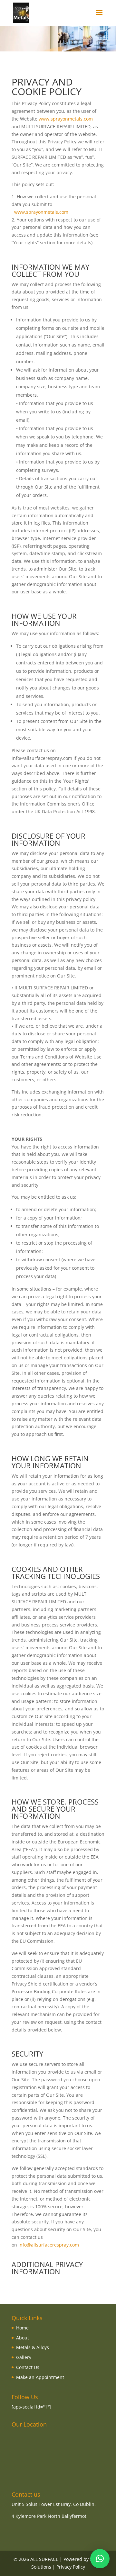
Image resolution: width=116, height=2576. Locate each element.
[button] (100, 2559)
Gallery (24, 2357)
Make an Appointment (40, 2377)
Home (22, 2328)
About (23, 2338)
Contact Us (28, 2367)
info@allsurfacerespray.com (49, 2245)
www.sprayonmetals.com (66, 119)
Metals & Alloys (33, 2347)
